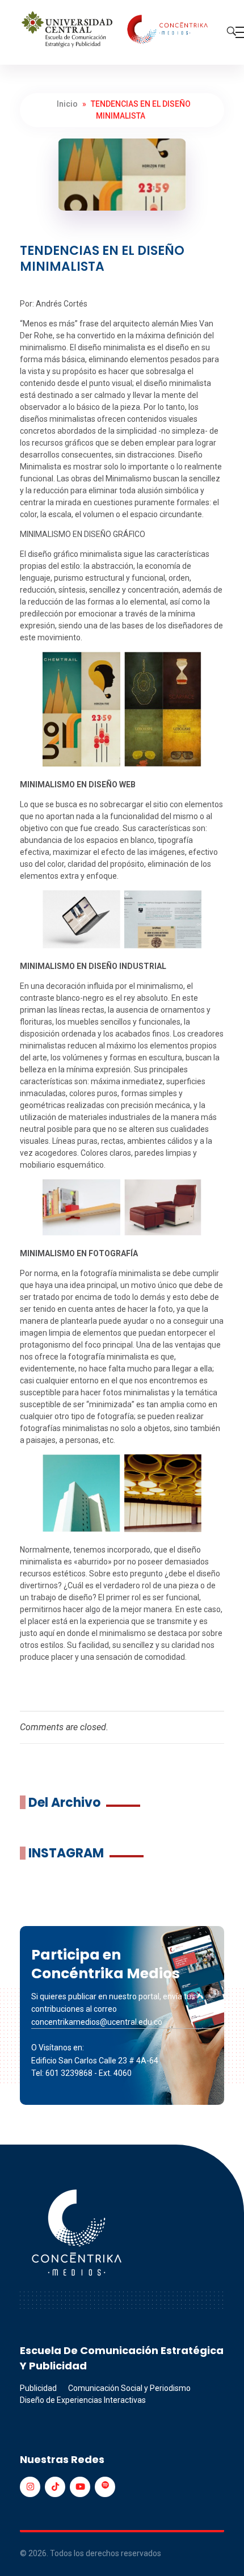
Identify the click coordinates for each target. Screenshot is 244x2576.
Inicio (67, 104)
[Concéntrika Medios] (116, 30)
